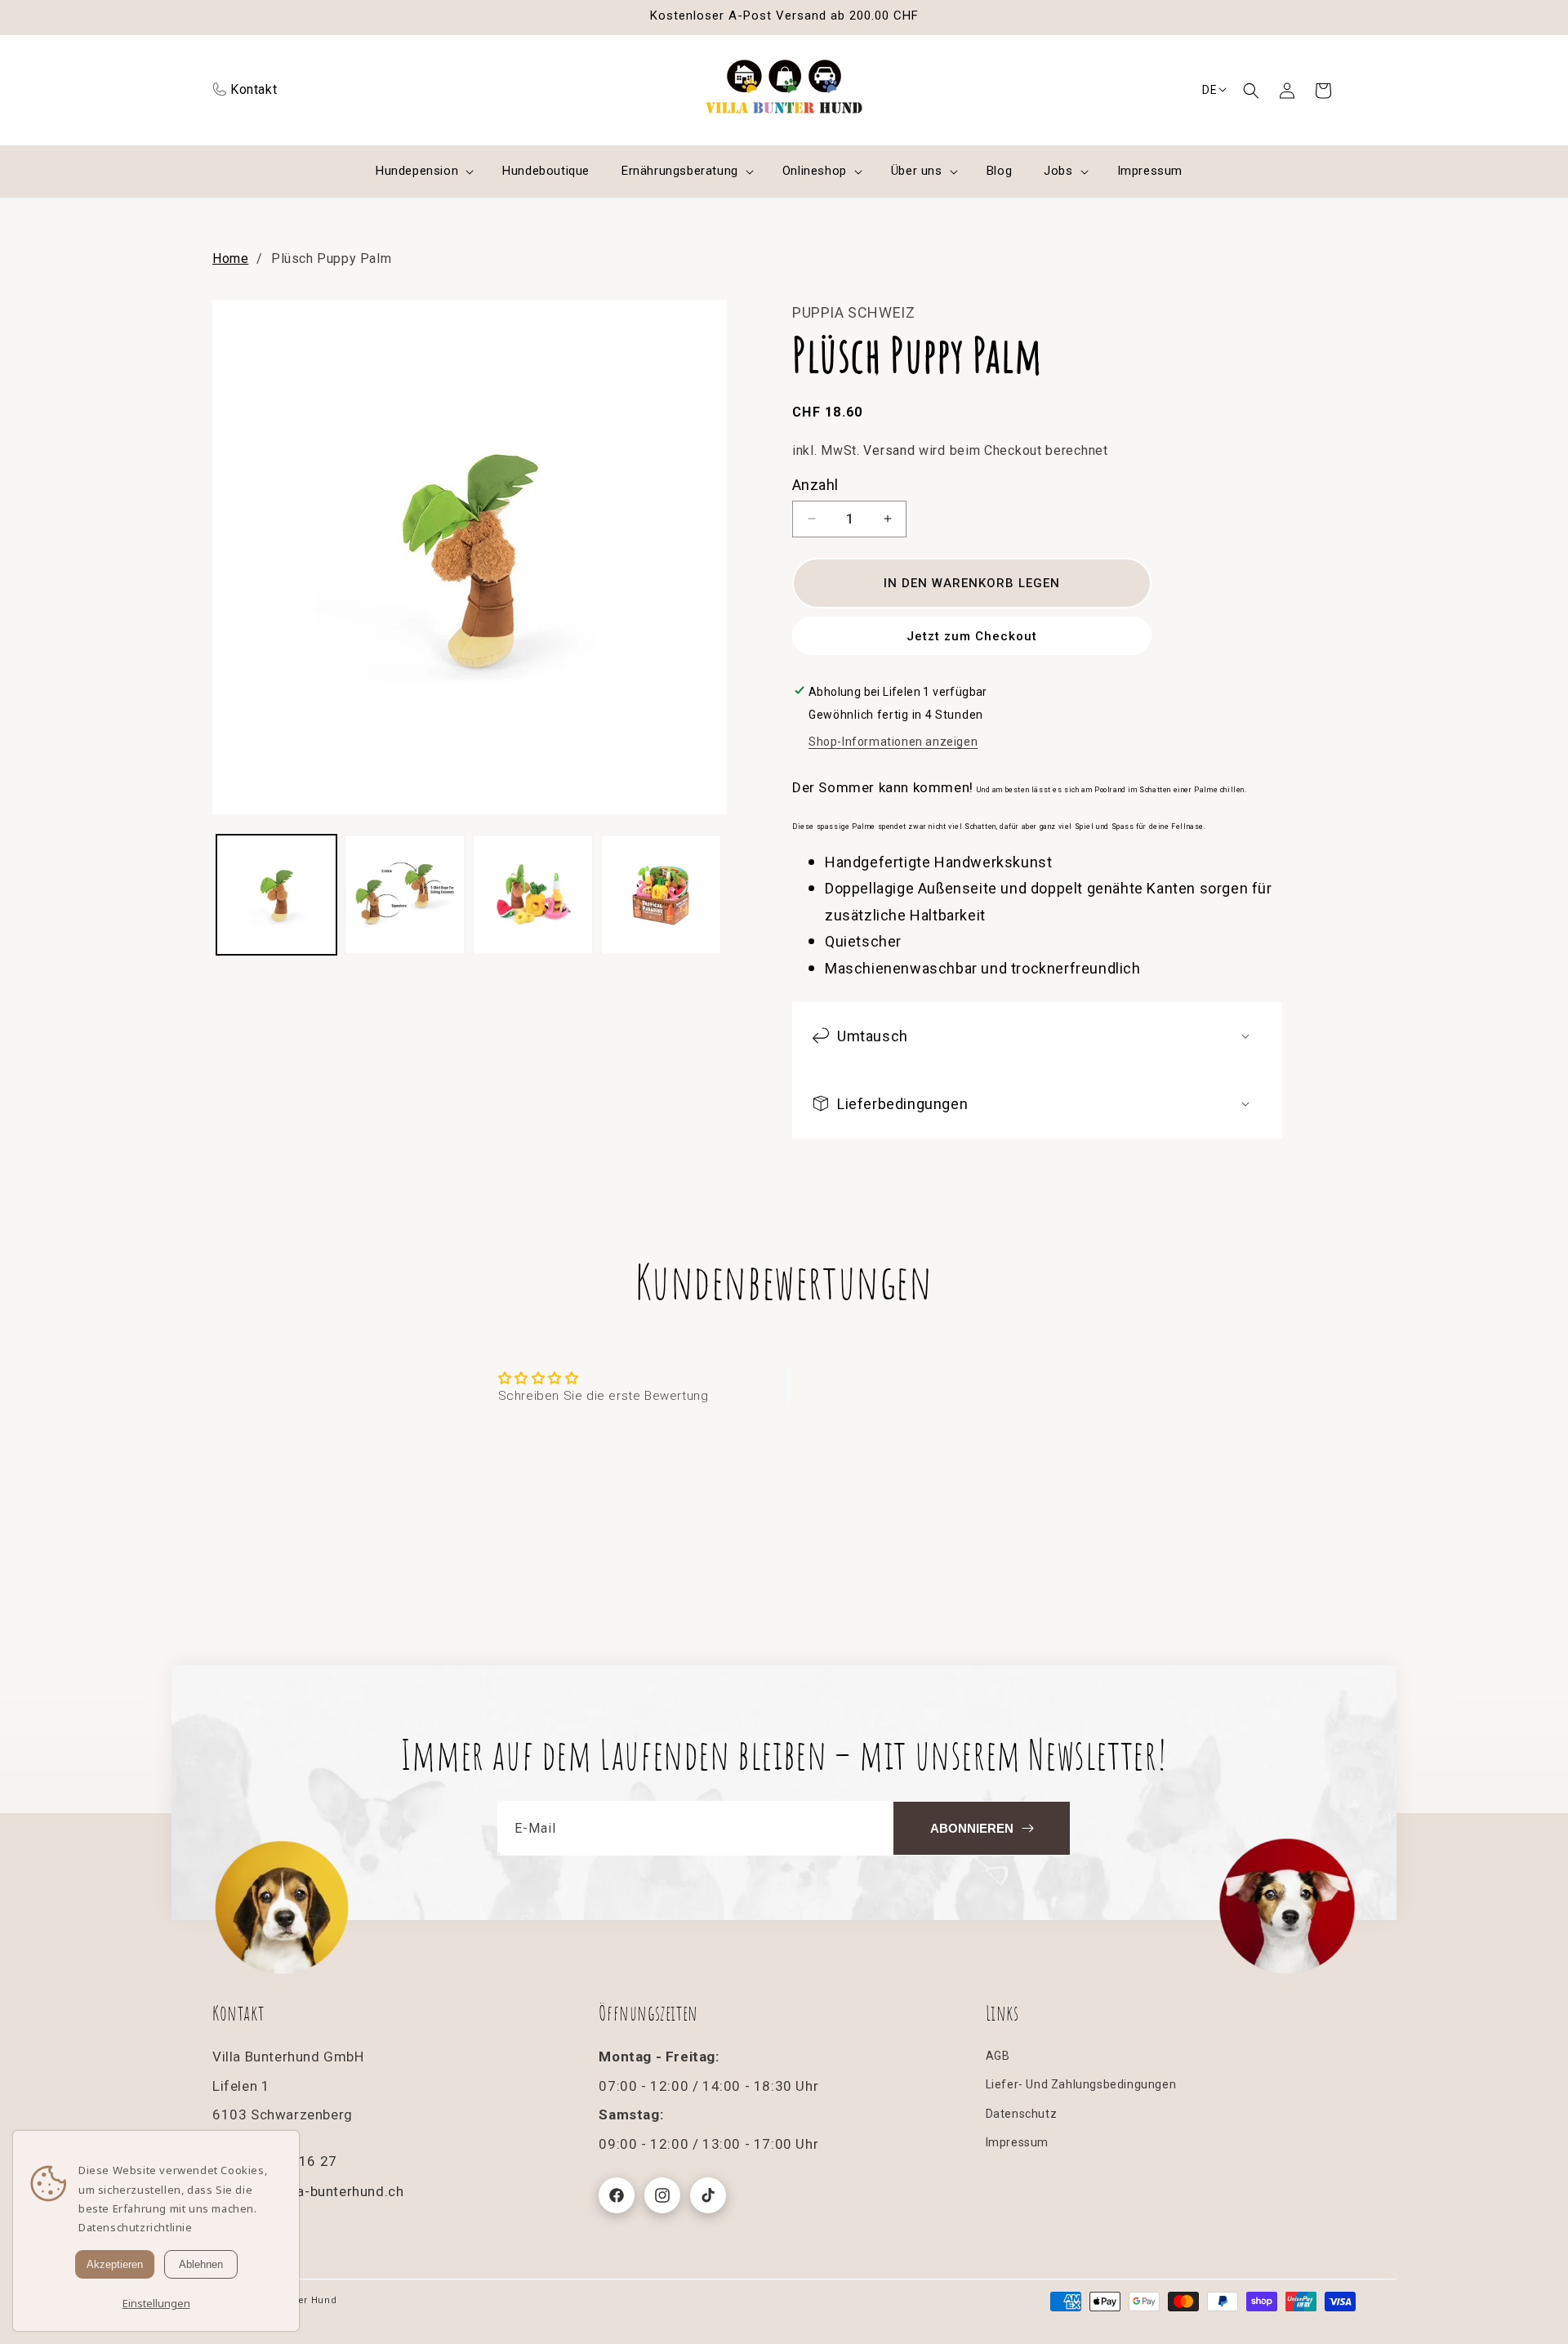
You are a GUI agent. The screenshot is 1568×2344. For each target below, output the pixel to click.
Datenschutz (1022, 2114)
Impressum (1017, 2142)
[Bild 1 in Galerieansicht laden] (276, 895)
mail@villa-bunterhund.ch (321, 2191)
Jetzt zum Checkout (972, 635)
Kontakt (254, 89)
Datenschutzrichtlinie (136, 2227)
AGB (998, 2057)
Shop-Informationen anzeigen (893, 741)
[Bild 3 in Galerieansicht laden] (533, 895)
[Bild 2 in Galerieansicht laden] (405, 895)
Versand (889, 450)
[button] (1251, 91)
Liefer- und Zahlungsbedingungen (1081, 2085)
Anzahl (815, 484)
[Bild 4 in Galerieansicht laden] (661, 895)
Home (230, 258)
